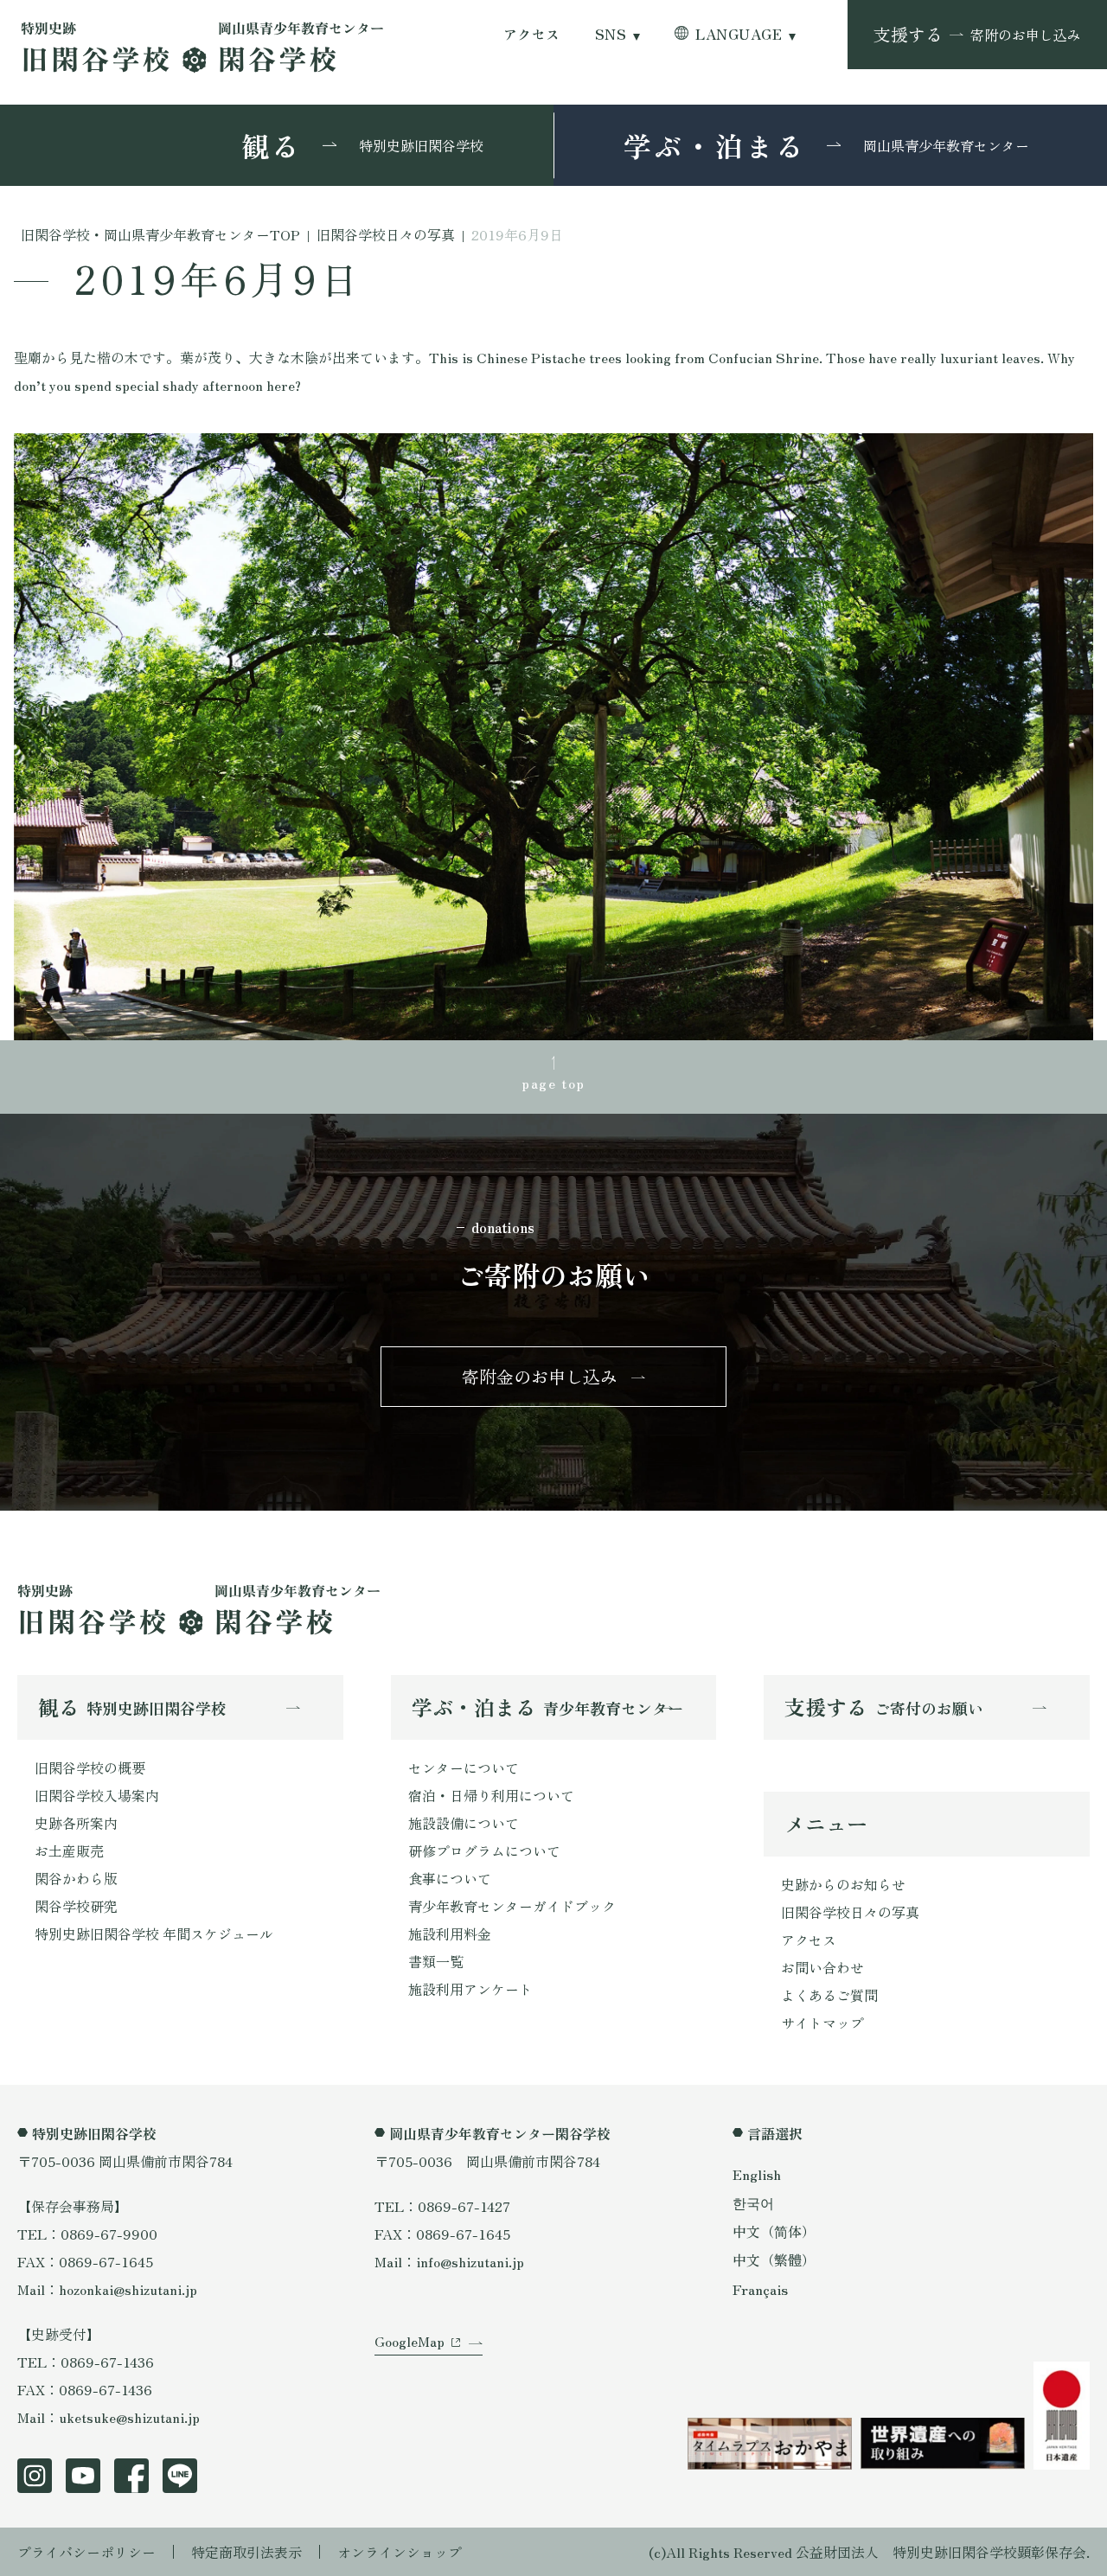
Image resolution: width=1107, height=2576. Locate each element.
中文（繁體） (774, 2260)
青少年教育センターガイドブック (512, 1906)
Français (760, 2289)
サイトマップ (822, 2023)
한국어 (753, 2202)
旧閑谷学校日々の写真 (850, 1912)
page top (553, 1083)
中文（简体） (774, 2231)
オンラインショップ (400, 2552)
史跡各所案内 (76, 1823)
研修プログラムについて (484, 1851)
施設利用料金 (450, 1934)
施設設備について (464, 1823)
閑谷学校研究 (76, 1906)
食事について (450, 1878)
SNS (611, 34)
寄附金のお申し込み (540, 1376)
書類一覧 (436, 1961)
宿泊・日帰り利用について (491, 1795)
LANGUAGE (739, 34)
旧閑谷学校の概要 (90, 1767)
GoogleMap (410, 2341)
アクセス (532, 34)
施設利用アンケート (470, 1989)
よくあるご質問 (829, 1995)
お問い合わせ (822, 1967)
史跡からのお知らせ (843, 1884)
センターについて (464, 1767)
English (757, 2174)
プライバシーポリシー (86, 2552)
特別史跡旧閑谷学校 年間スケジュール (154, 1934)
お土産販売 (69, 1851)
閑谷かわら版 (76, 1878)
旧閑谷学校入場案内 (97, 1795)
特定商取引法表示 (246, 2552)
